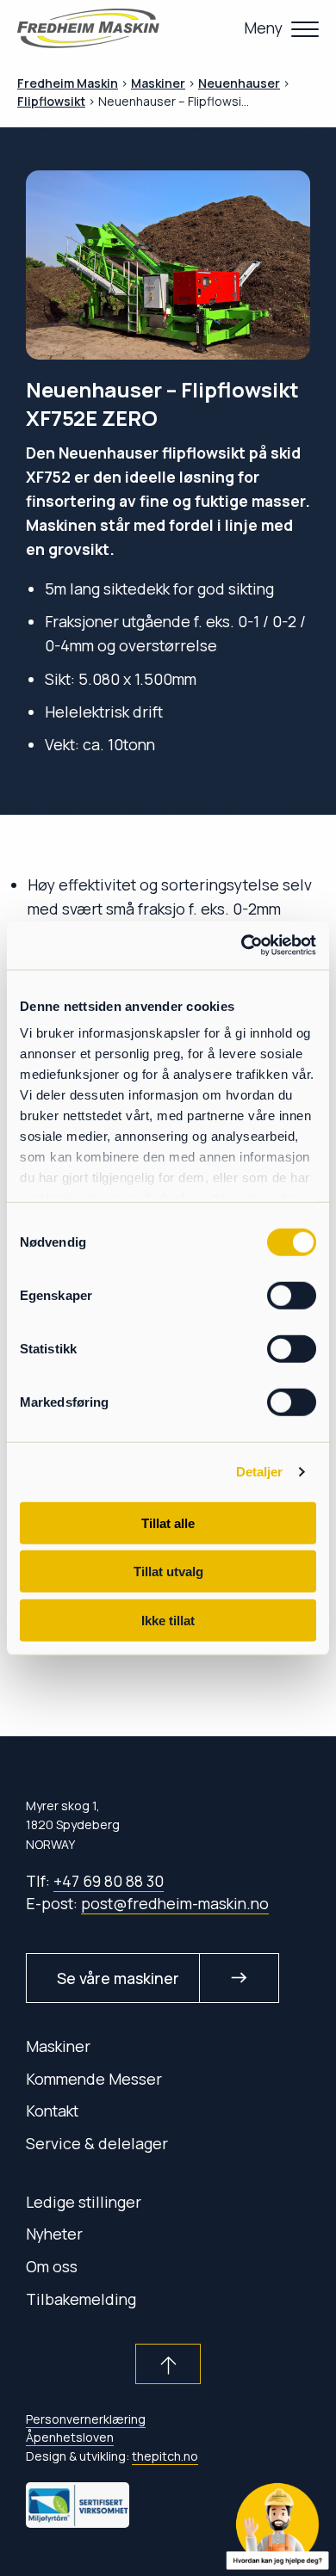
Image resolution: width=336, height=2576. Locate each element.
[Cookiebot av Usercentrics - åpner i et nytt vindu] (242, 946)
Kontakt (52, 2111)
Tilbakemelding (81, 2299)
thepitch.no (165, 2456)
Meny (263, 28)
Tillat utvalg (168, 1571)
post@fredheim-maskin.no (175, 1903)
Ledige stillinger (84, 2202)
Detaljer (260, 1472)
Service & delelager (97, 2143)
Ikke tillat (168, 1620)
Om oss (52, 2266)
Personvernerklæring (86, 2419)
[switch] (292, 1295)
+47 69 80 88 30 (109, 1881)
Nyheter (54, 2234)
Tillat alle (168, 1522)
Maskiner (58, 2046)
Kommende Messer (94, 2079)
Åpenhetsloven (70, 2437)
